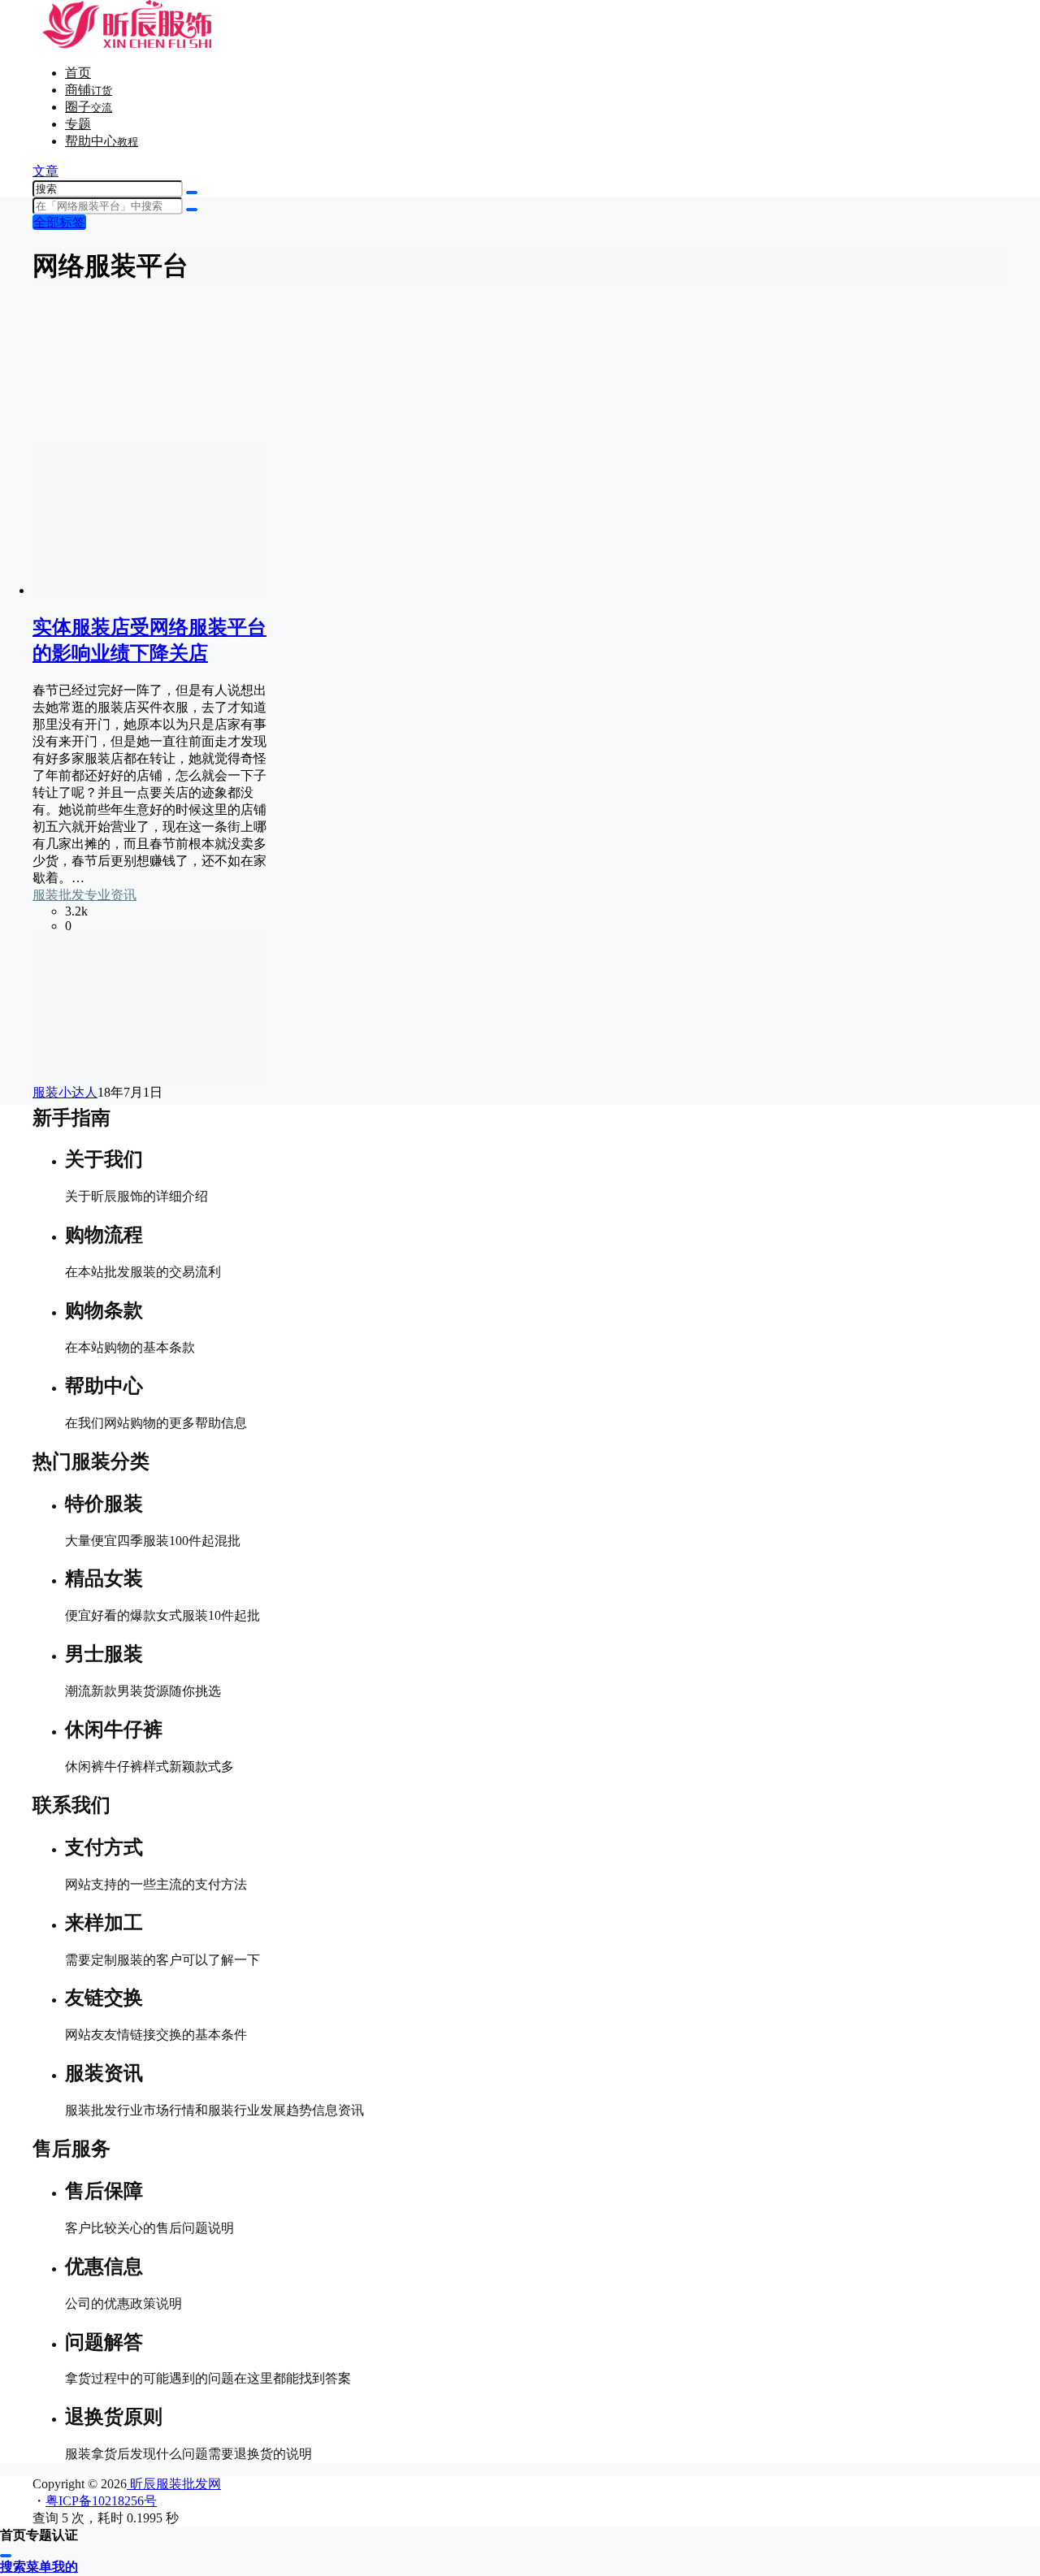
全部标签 (59, 222)
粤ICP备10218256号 (101, 2501)
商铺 (89, 90)
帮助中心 (102, 141)
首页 (78, 73)
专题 (78, 124)
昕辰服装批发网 (174, 2484)
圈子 (89, 107)
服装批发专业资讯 (84, 895)
